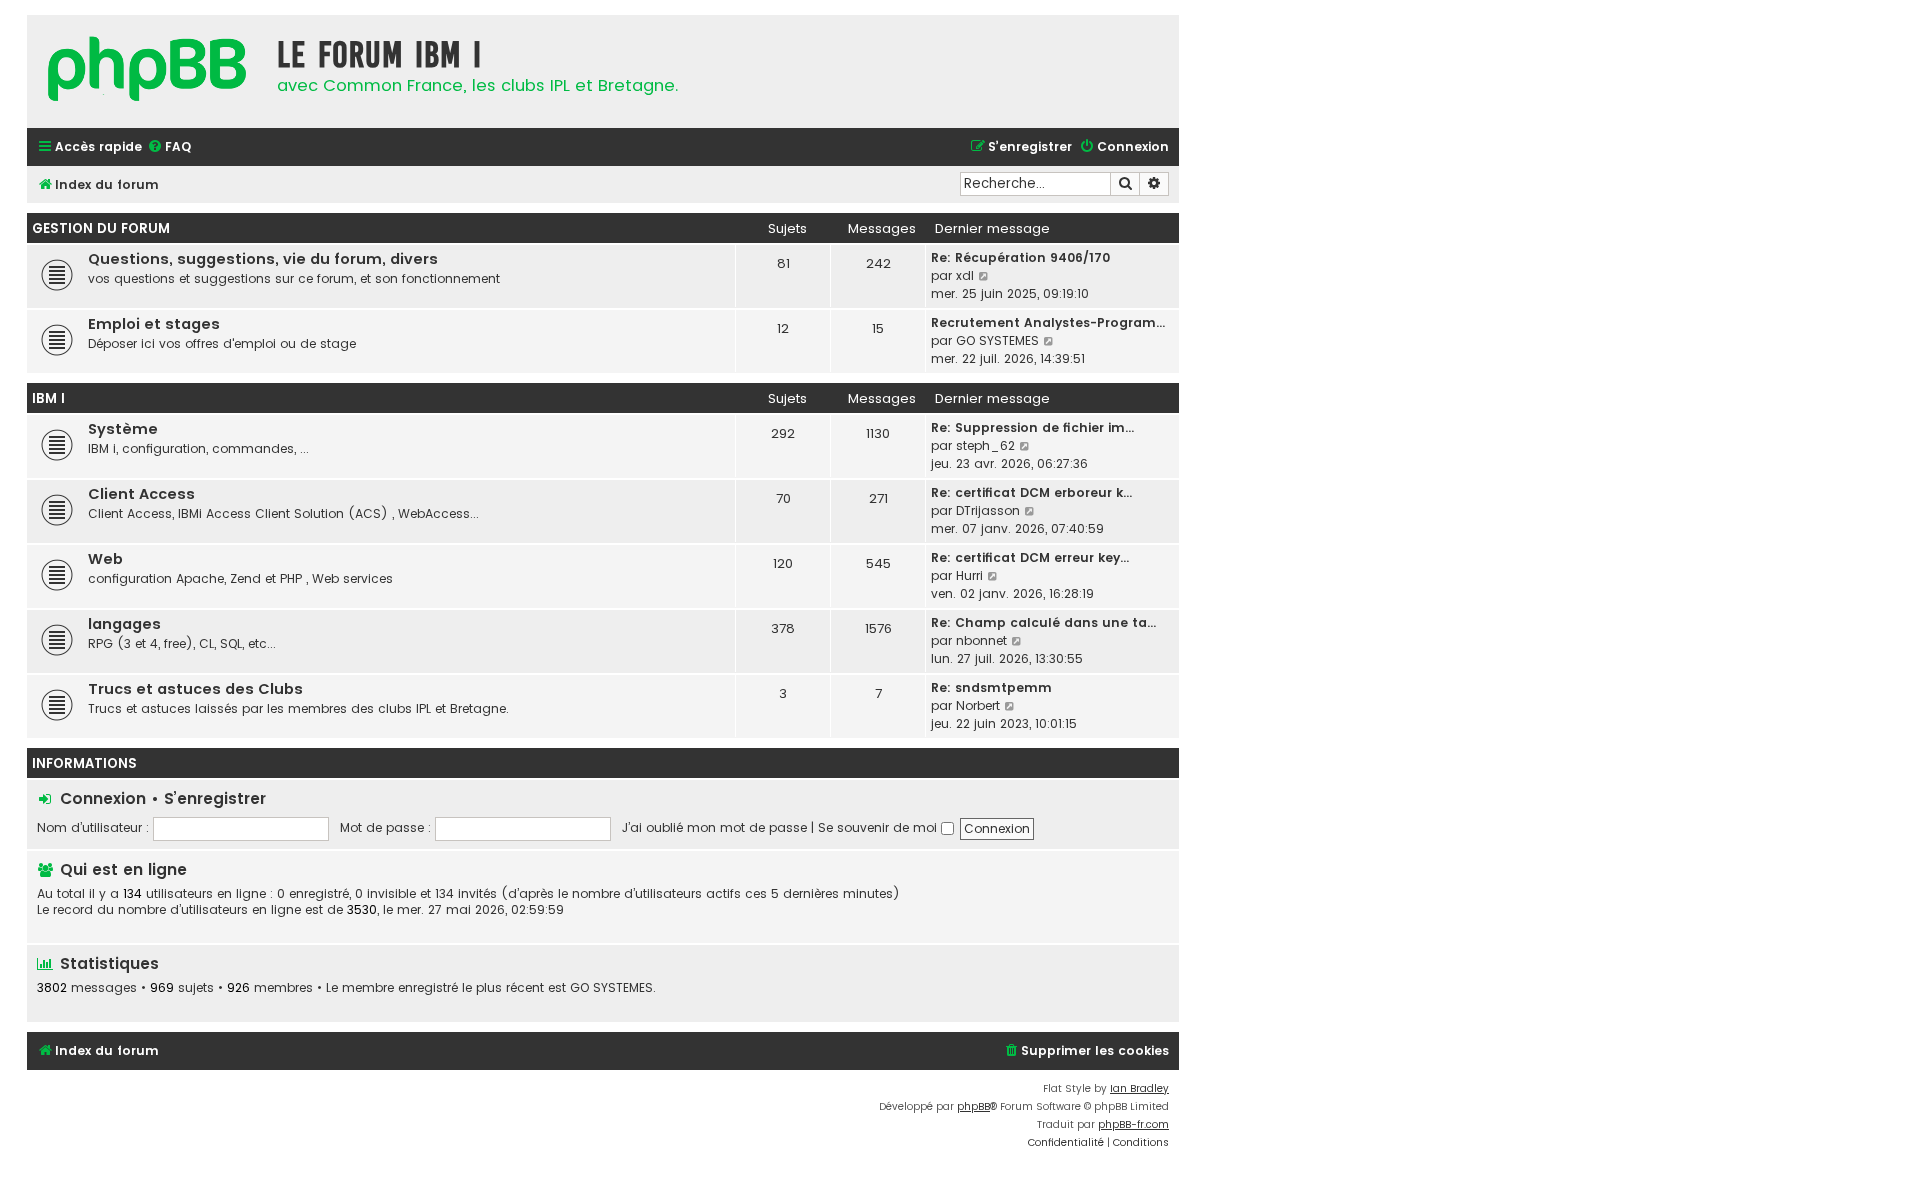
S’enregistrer (215, 798)
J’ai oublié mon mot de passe (714, 827)
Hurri (969, 575)
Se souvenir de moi (879, 827)
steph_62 (985, 445)
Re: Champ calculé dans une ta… (1043, 622)
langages (124, 624)
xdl (965, 275)
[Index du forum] (147, 71)
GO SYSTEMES (997, 340)
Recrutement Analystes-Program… (1048, 322)
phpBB (973, 1106)
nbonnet (981, 640)
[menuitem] (169, 147)
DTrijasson (988, 510)
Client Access (141, 494)
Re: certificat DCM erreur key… (1030, 557)
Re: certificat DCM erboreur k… (1031, 492)
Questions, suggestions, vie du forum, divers (263, 259)
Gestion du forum (101, 228)
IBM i (48, 398)
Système (123, 429)
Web (105, 559)
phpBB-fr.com (1133, 1124)
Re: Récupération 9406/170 (1020, 257)
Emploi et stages (154, 324)
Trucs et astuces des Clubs (195, 689)
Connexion (103, 798)
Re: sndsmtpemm (991, 687)
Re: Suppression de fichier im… (1032, 427)
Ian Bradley (1139, 1088)
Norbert (978, 705)
